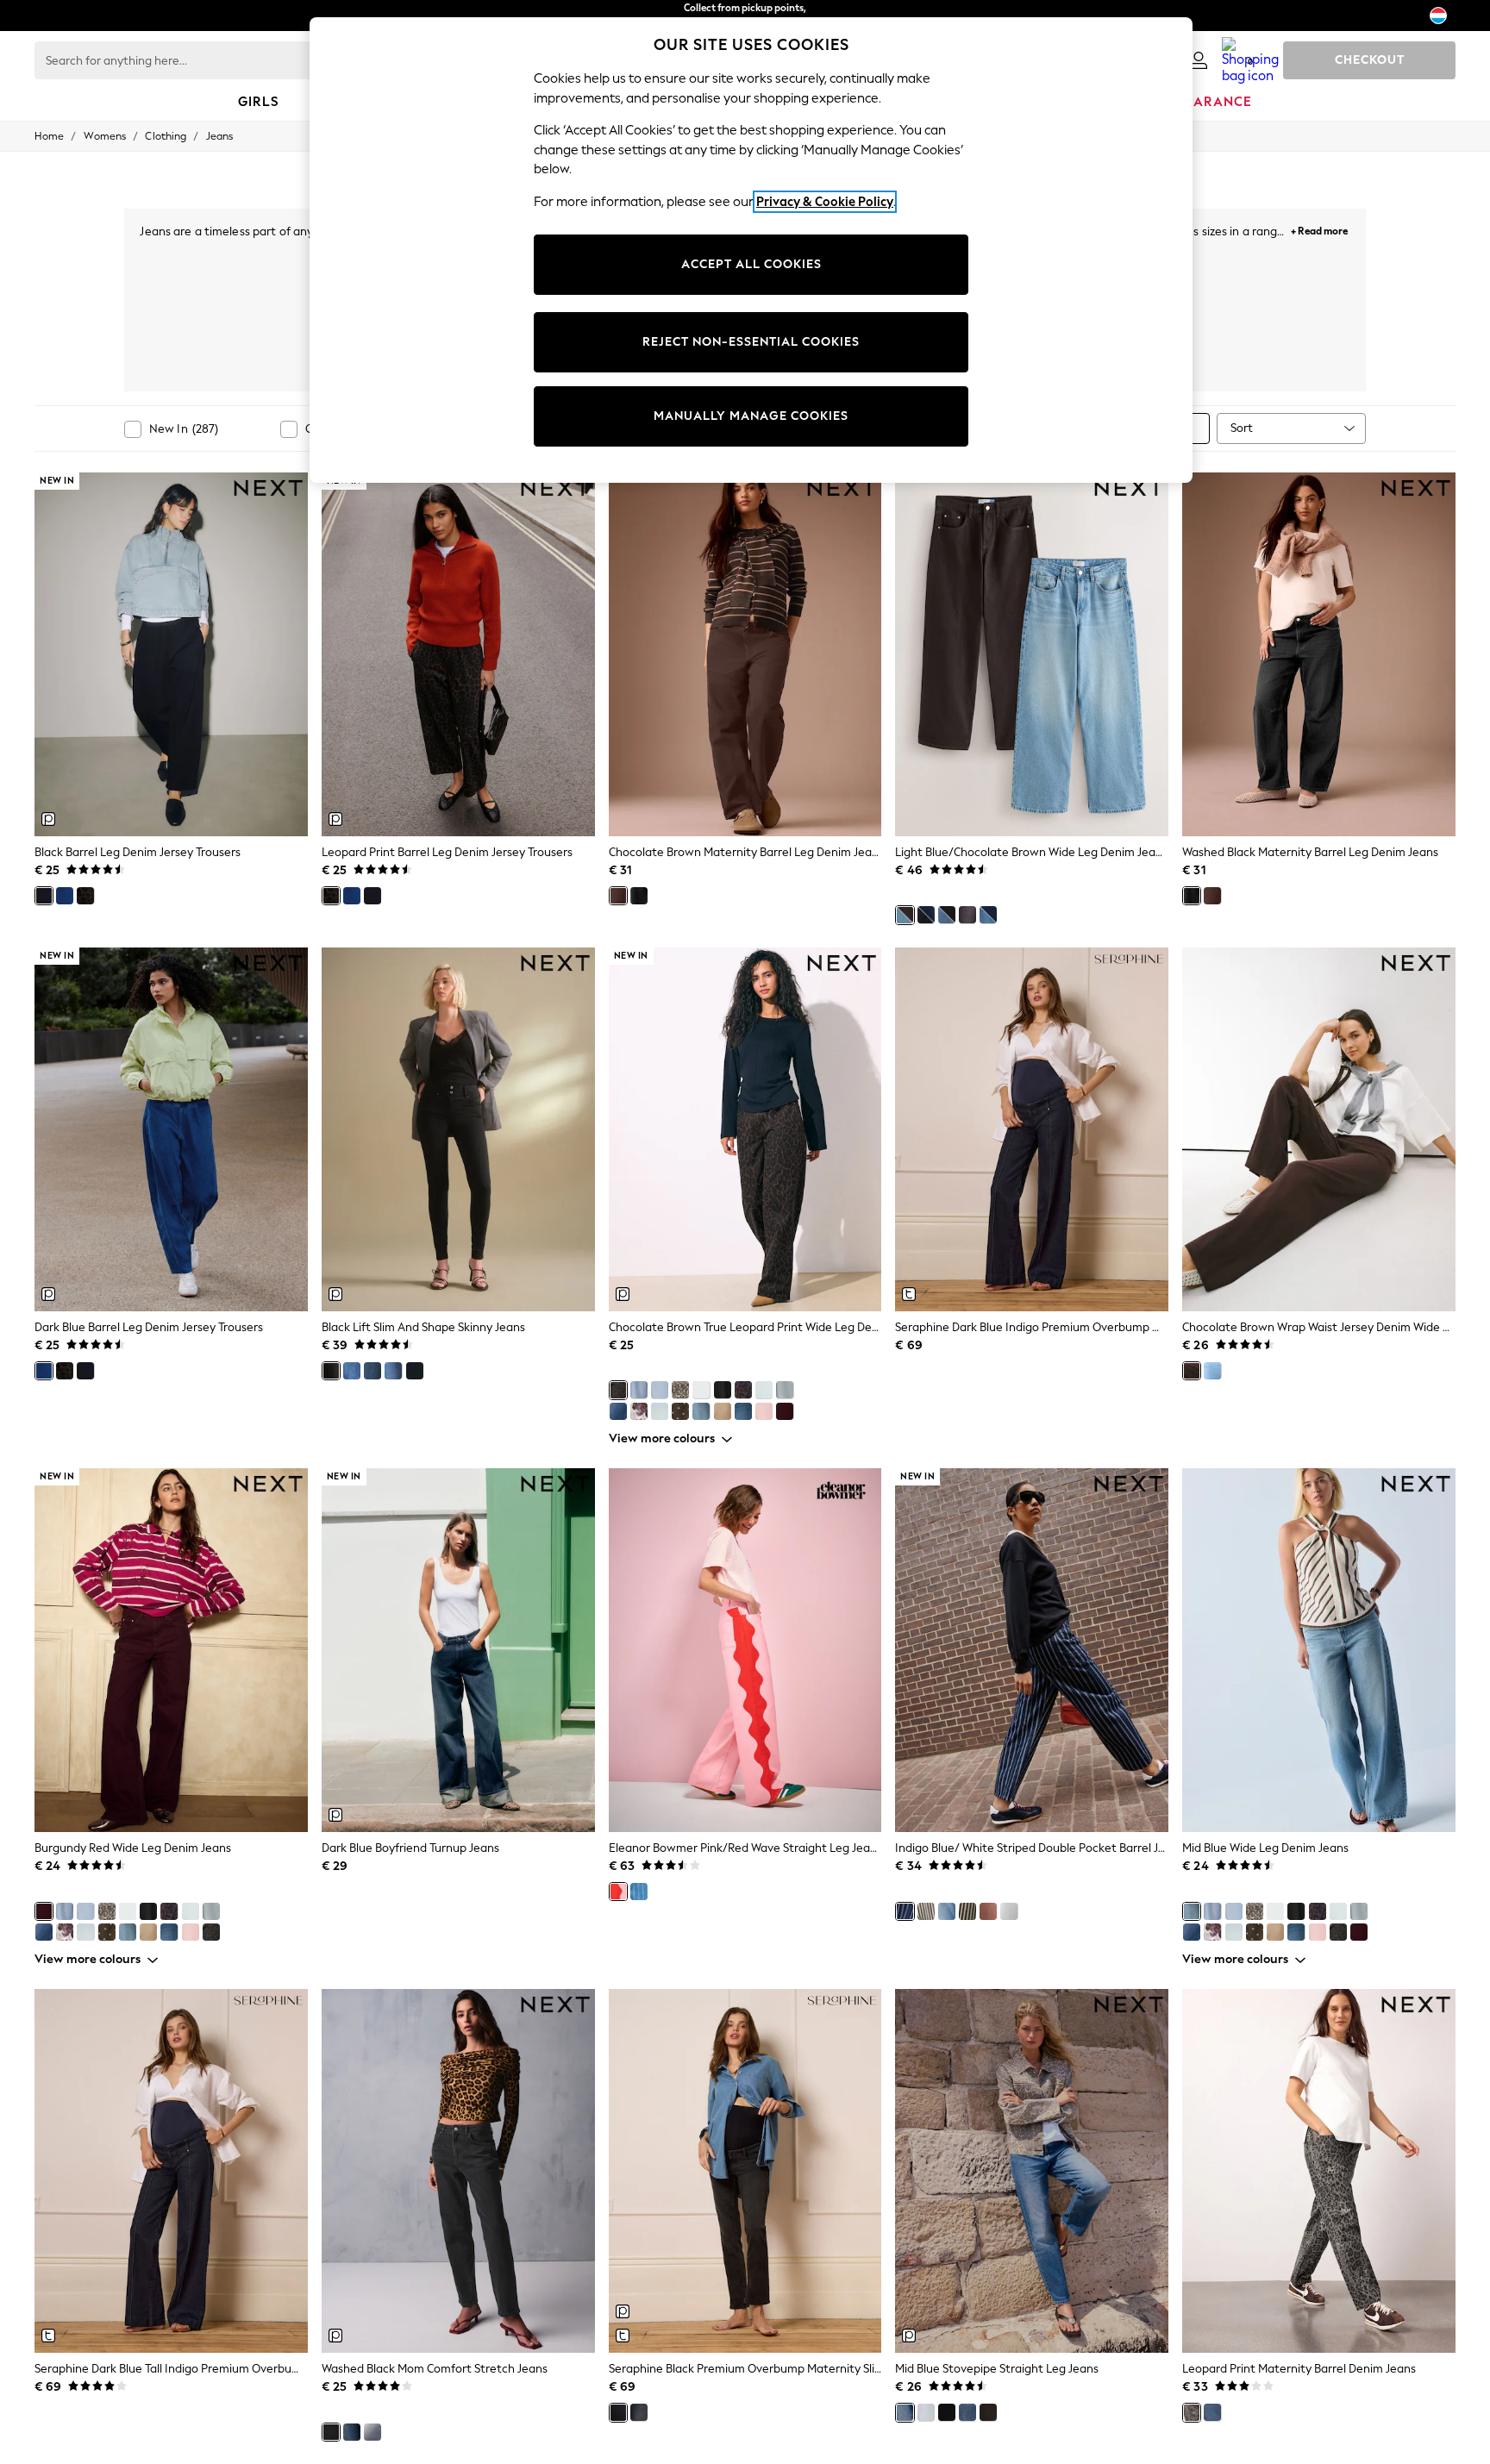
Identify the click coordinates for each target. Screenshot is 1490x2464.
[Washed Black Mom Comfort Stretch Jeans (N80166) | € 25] (458, 2171)
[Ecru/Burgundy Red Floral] (639, 1411)
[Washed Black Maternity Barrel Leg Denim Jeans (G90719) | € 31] (1319, 654)
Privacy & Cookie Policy (825, 202)
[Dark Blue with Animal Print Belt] (743, 1411)
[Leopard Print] (85, 896)
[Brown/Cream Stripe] (926, 1911)
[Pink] (764, 1411)
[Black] (44, 896)
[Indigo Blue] (372, 1371)
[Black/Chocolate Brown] (967, 915)
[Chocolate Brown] (618, 896)
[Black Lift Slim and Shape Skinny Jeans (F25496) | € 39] (458, 1129)
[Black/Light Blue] (947, 915)
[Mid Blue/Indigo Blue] (988, 915)
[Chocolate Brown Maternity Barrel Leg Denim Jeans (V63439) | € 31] (745, 654)
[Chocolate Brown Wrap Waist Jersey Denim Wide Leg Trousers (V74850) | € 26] (1319, 1129)
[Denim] (639, 1892)
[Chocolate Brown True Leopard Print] (618, 1390)
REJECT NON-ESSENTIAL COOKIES (751, 342)
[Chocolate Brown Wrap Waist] (1192, 1371)
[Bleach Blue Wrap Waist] (1212, 1371)
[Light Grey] (926, 2412)
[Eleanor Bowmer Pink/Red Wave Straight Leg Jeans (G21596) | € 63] (745, 1650)
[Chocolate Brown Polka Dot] (680, 1411)
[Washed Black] (639, 896)
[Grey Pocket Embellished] (785, 1390)
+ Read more (1319, 229)
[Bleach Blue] (660, 1411)
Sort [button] (1242, 428)
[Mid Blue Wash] (639, 2412)
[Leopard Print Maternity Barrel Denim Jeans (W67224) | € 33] (1319, 2171)
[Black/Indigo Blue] (926, 915)
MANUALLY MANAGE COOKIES (751, 416)
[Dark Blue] (65, 896)
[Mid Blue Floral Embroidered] (618, 1411)
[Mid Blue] (701, 1411)
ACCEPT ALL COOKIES (751, 264)
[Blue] (393, 1371)
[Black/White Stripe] (967, 1911)
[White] (701, 1390)
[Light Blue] (639, 1390)
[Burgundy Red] (785, 1411)
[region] (751, 250)
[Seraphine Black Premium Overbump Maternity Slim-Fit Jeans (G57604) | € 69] (745, 2171)
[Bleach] (660, 1390)
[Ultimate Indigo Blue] (415, 1371)
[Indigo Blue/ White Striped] (905, 1911)
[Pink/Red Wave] (618, 1892)
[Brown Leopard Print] (743, 1390)
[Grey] (764, 1390)
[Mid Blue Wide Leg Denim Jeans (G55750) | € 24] (1319, 1650)
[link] (1199, 60)
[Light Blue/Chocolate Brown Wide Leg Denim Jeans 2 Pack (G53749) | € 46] (1032, 654)
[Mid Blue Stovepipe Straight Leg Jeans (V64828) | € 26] (1032, 2171)
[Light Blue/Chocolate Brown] (905, 915)
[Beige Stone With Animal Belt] (723, 1411)
